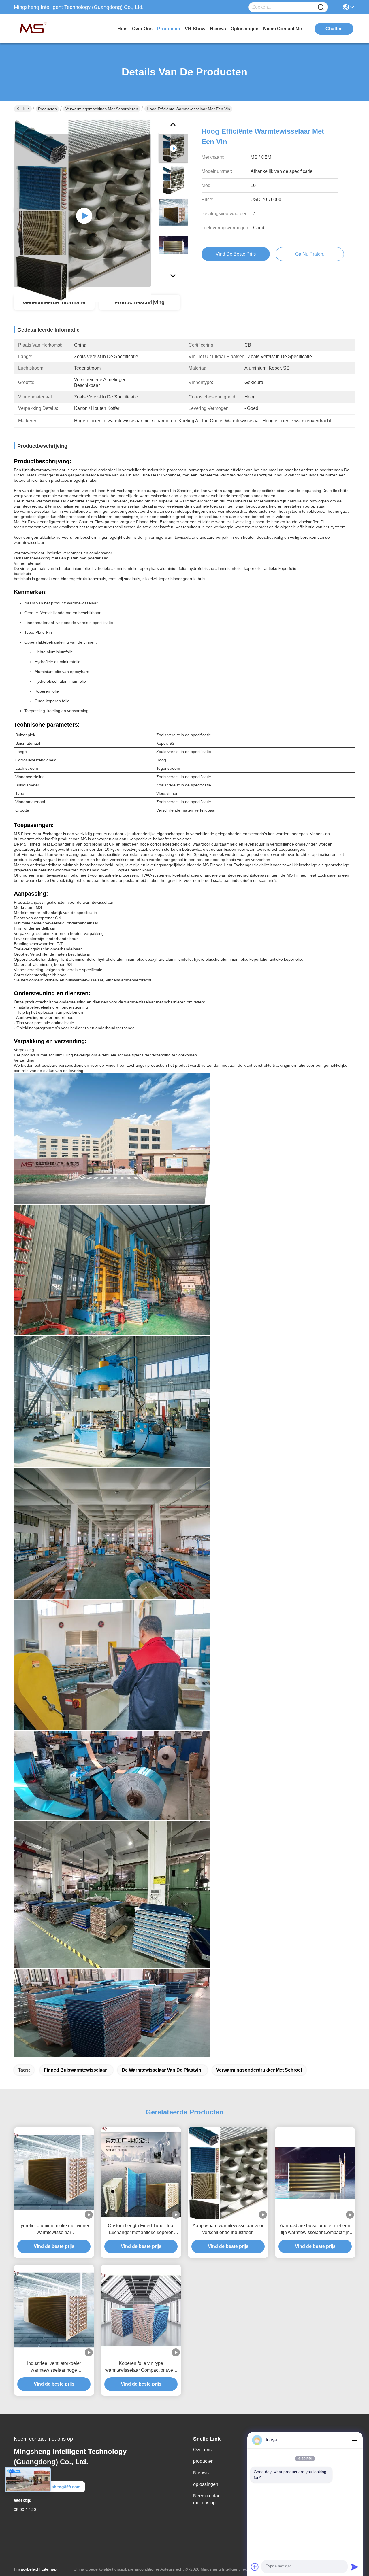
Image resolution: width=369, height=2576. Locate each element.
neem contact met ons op (285, 29)
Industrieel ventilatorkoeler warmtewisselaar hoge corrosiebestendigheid (54, 2367)
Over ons (202, 2450)
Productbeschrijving (140, 302)
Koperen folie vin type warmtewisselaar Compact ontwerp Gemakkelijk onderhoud (141, 2367)
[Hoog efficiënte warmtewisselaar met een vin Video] (82, 210)
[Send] (355, 2567)
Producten (47, 109)
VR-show (195, 29)
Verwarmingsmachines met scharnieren (102, 109)
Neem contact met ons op (207, 2499)
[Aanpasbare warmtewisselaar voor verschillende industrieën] (228, 2173)
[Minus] (355, 2440)
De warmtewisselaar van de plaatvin (161, 2070)
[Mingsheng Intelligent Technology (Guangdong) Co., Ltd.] (46, 29)
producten (169, 29)
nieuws (218, 29)
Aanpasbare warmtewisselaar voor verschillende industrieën (228, 2229)
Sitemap (49, 2569)
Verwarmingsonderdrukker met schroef (259, 2070)
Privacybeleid (26, 2569)
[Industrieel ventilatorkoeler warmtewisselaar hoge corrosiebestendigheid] (54, 2311)
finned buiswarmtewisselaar (75, 2070)
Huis (122, 29)
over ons (142, 29)
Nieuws (201, 2473)
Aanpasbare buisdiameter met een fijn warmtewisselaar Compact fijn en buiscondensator (315, 2230)
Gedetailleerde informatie (54, 302)
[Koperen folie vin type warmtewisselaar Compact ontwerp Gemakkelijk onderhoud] (141, 2311)
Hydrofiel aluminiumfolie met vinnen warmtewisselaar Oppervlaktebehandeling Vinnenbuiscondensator (54, 2230)
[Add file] (255, 2567)
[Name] (321, 7)
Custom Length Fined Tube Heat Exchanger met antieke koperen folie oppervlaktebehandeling (141, 2230)
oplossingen (245, 29)
